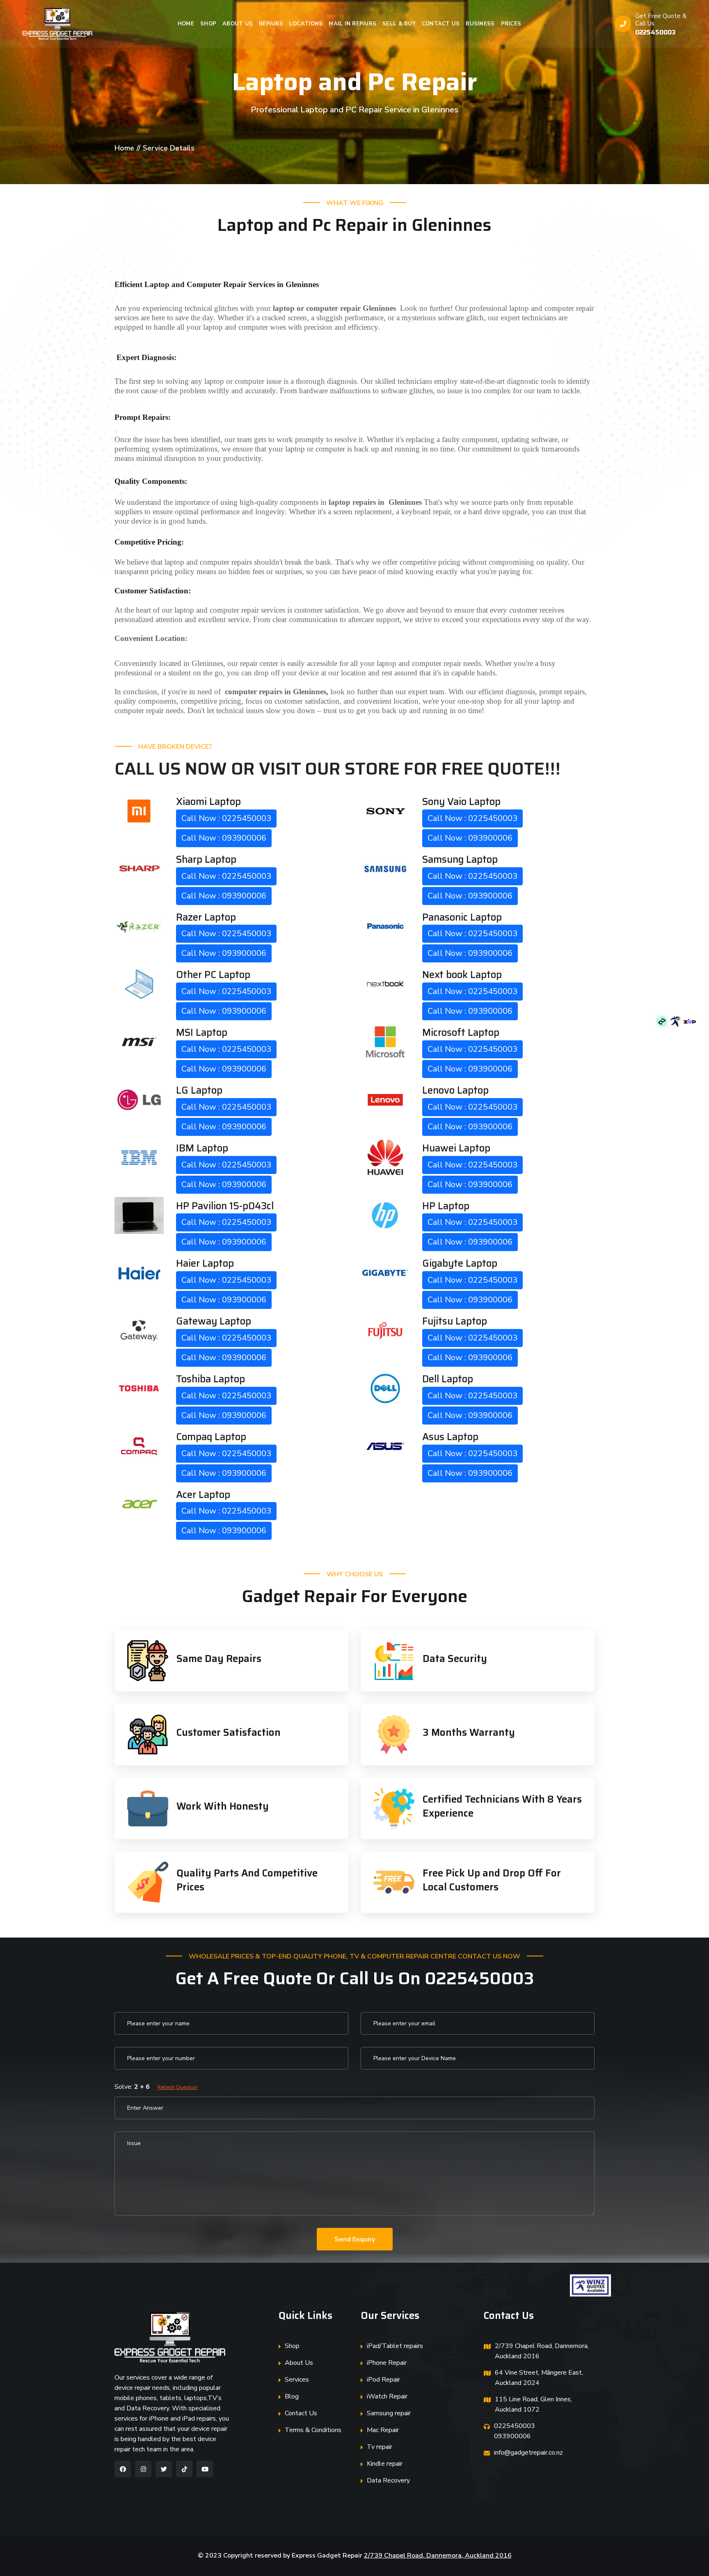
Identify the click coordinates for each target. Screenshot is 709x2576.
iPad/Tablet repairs (395, 2346)
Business (480, 24)
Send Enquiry (355, 2239)
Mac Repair (383, 2430)
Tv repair (380, 2447)
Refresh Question (177, 2087)
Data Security (455, 1659)
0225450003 (655, 32)
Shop (208, 24)
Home (186, 24)
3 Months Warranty (469, 1733)
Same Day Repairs (219, 1659)
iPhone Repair (387, 2363)
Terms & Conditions (313, 2430)
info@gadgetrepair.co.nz (528, 2453)
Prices (511, 24)
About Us (238, 24)
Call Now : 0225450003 (226, 818)
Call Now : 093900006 (224, 838)
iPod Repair (383, 2380)
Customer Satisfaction (229, 1733)
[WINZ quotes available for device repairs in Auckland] (677, 1021)
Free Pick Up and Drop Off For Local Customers (492, 1880)
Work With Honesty (223, 1806)
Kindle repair (385, 2464)
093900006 (512, 2436)
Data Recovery (388, 2480)
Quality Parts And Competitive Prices (247, 1880)
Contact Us (441, 24)
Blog (292, 2396)
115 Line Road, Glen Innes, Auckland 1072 (533, 2404)
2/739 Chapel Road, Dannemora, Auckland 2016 (542, 2351)
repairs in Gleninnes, (277, 692)
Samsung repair (389, 2413)
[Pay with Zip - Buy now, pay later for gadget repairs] (690, 1021)
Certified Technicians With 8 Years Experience (502, 1806)
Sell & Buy (399, 24)
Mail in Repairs (352, 24)
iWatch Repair (387, 2396)
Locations (306, 24)
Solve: (156, 2087)
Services (297, 2380)
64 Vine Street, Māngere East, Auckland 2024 (539, 2378)
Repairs (271, 24)
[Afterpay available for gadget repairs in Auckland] (663, 1021)
